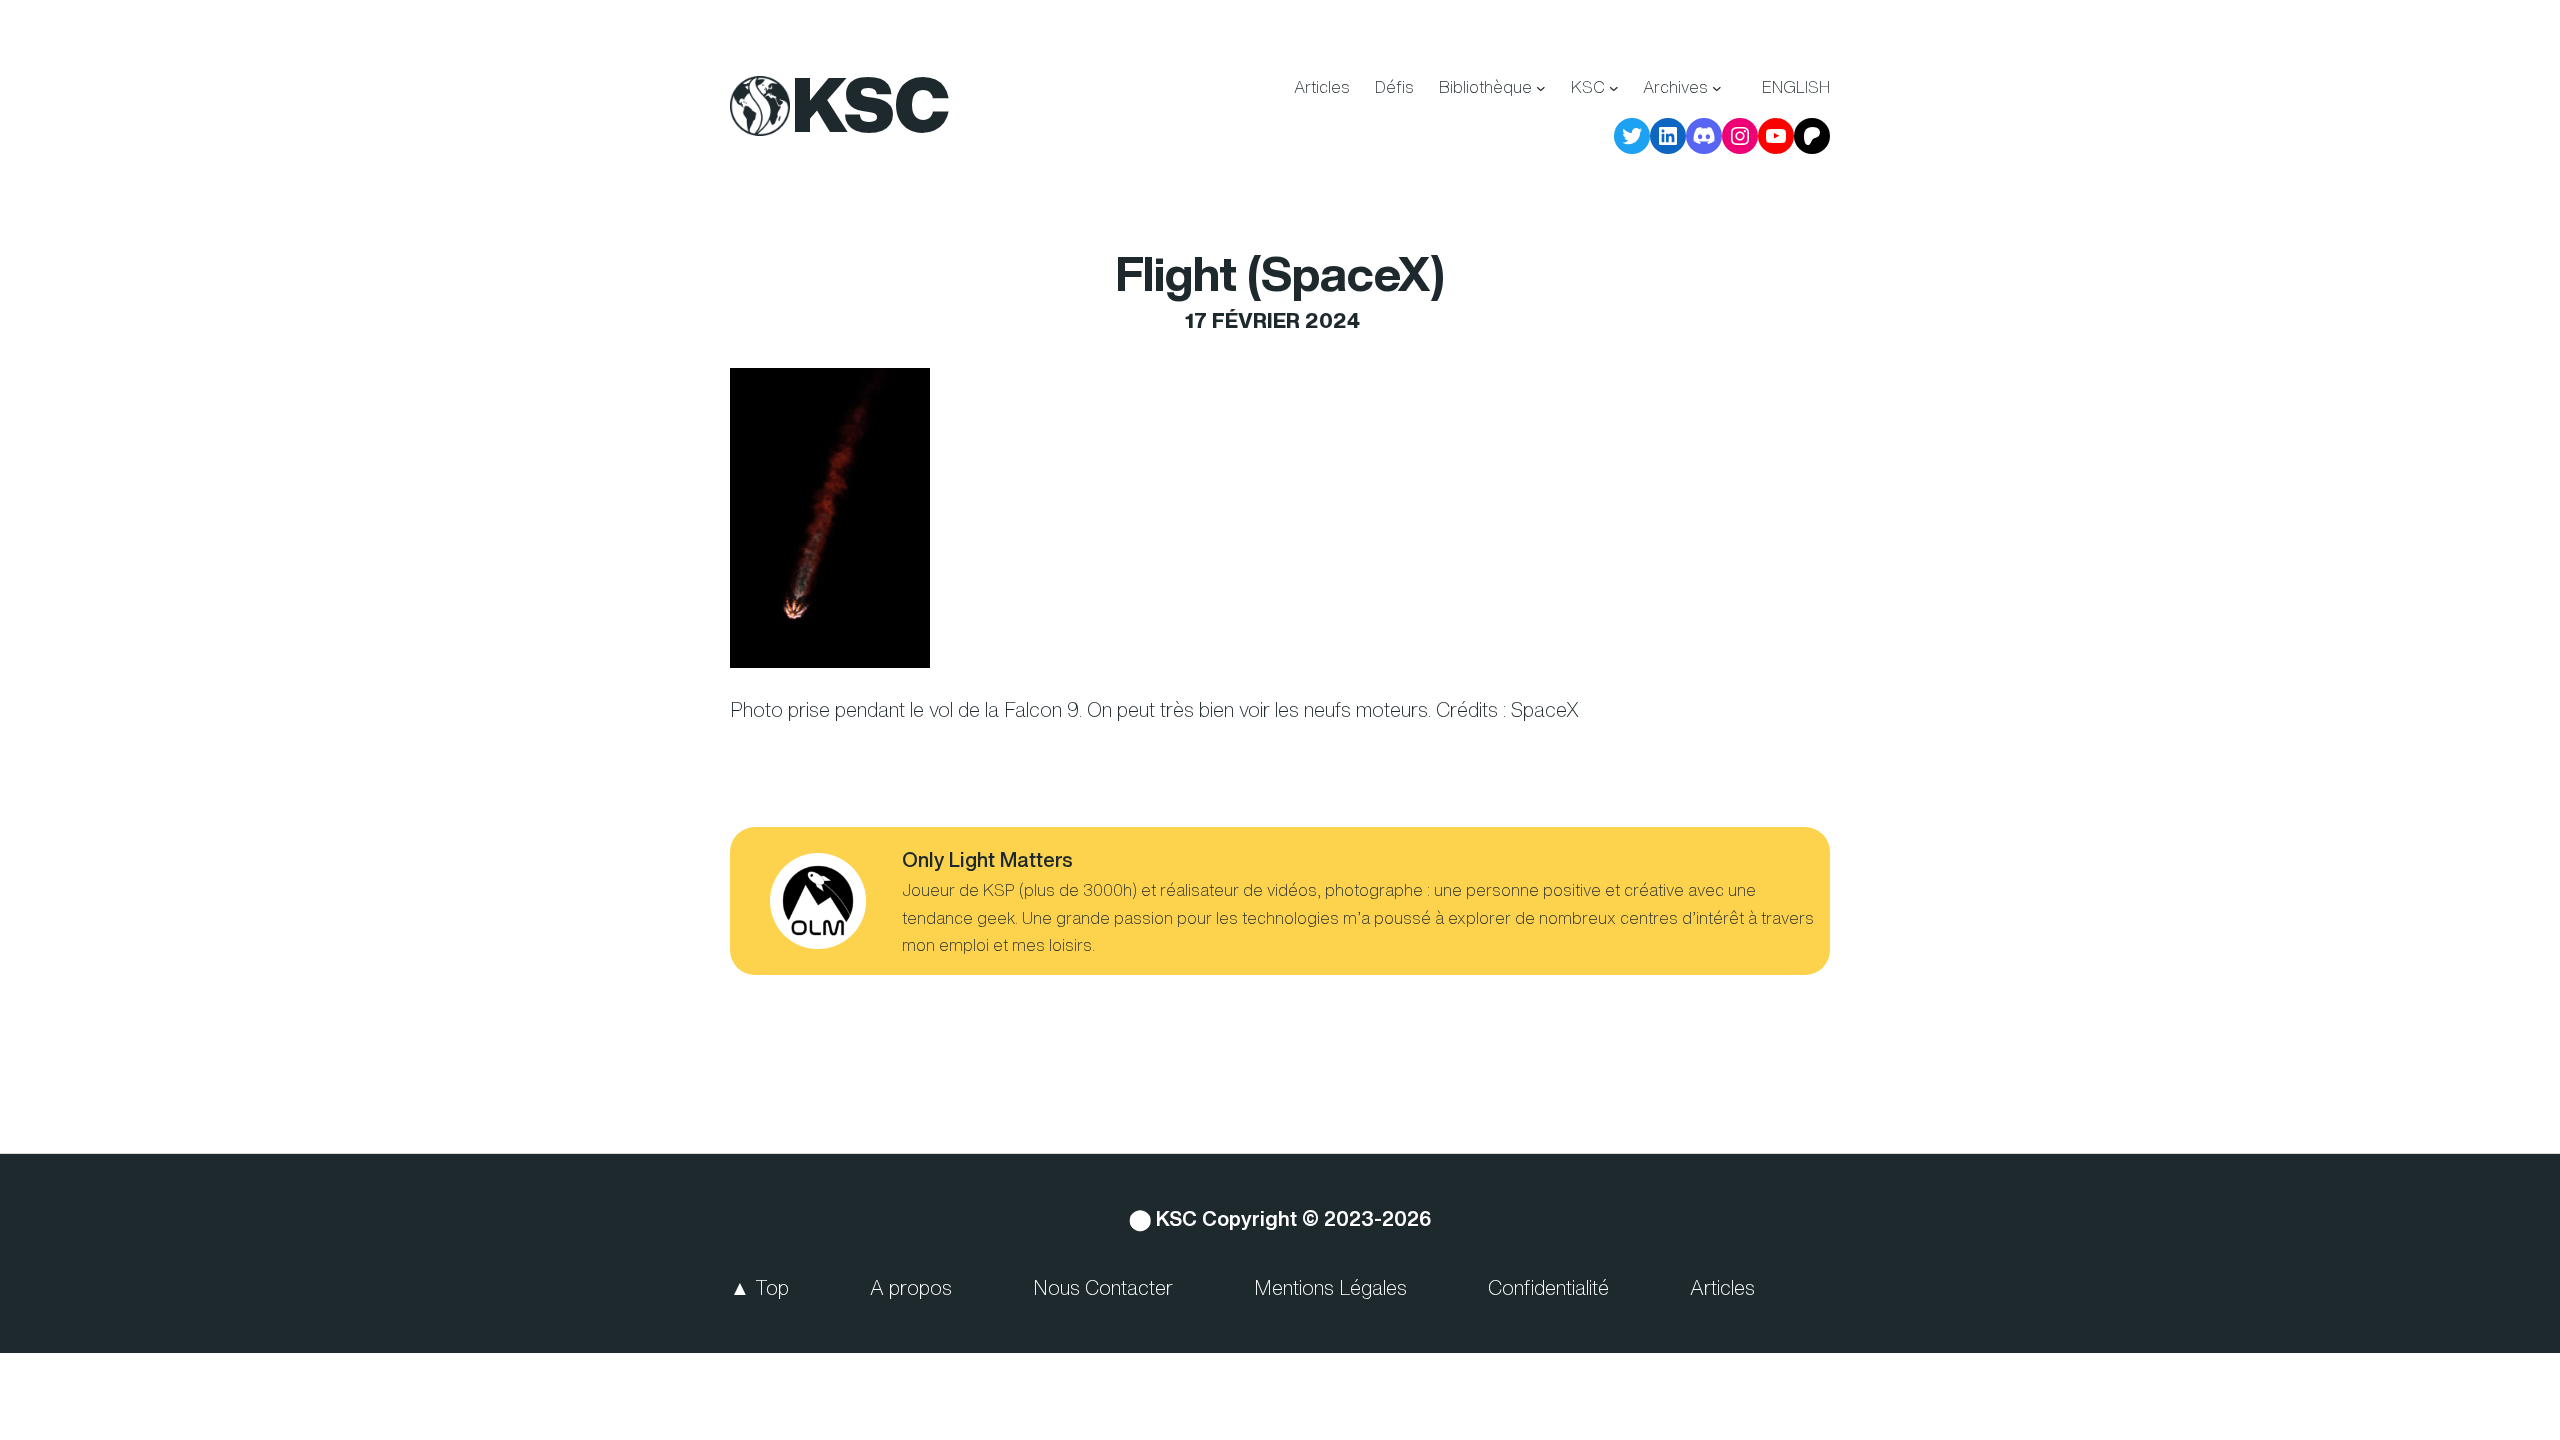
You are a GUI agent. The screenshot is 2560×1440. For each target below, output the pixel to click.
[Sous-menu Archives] (1717, 88)
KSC (871, 104)
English (1796, 87)
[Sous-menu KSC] (1614, 88)
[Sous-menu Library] (1541, 88)
